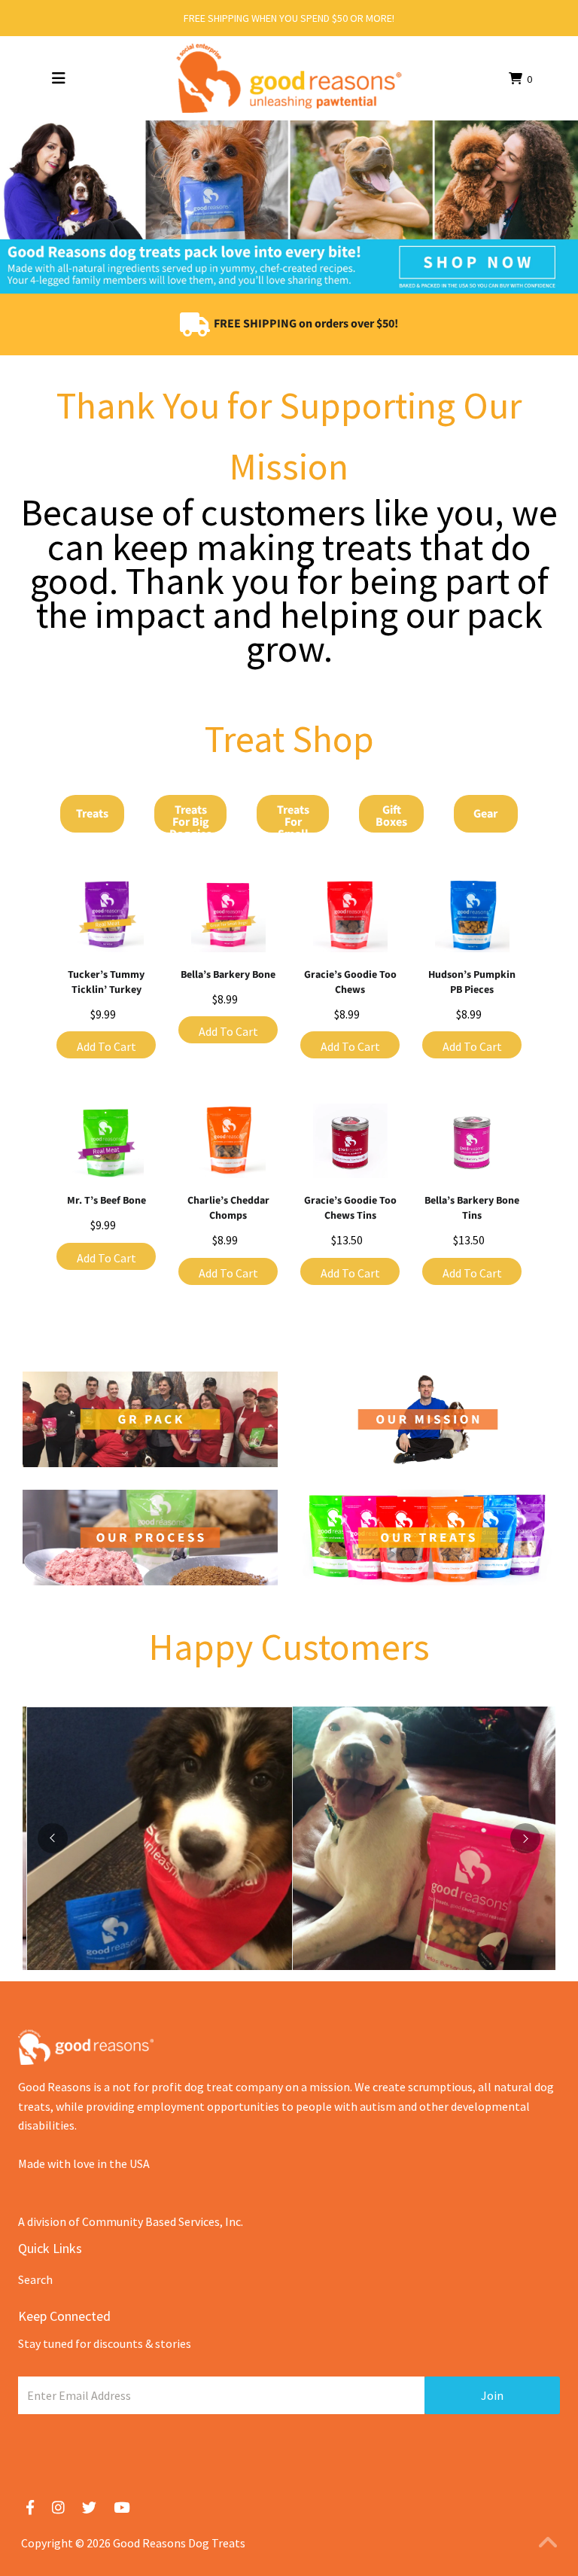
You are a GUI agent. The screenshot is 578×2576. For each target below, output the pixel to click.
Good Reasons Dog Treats (179, 2543)
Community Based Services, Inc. (163, 2221)
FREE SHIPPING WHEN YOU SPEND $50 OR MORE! (289, 18)
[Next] (525, 1838)
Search (35, 2279)
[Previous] (53, 1838)
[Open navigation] (59, 78)
